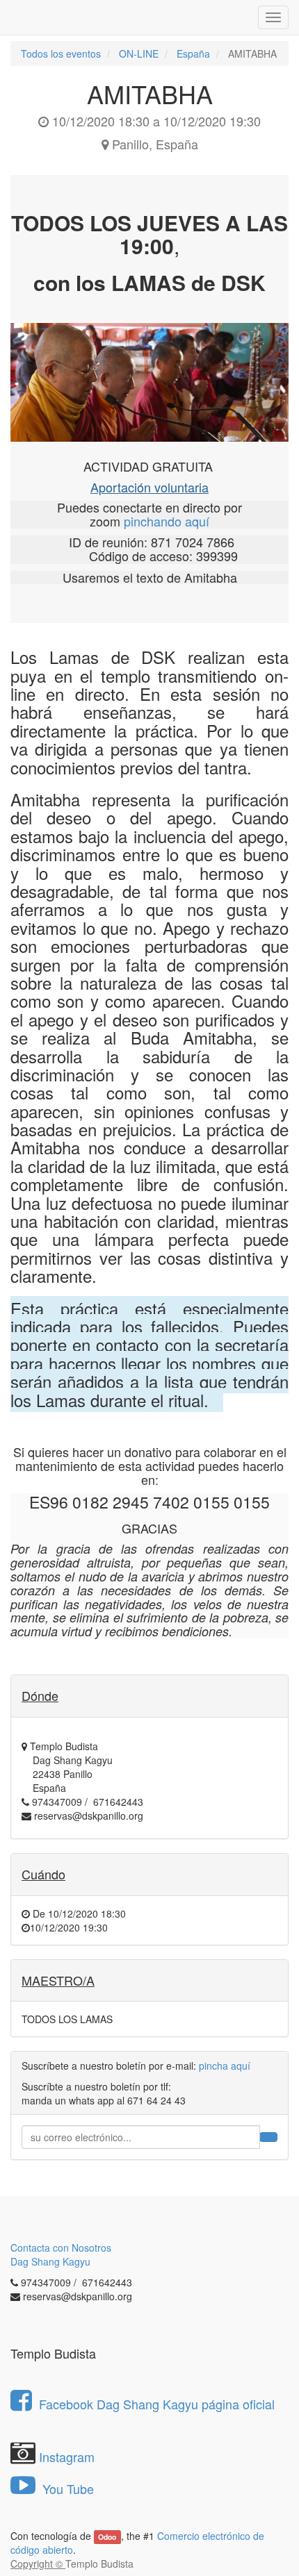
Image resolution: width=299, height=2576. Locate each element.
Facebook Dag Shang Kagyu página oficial (157, 2404)
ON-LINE (139, 53)
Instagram (67, 2457)
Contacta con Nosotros (61, 2247)
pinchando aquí (167, 521)
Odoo (107, 2537)
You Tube (66, 2488)
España (193, 53)
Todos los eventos (61, 53)
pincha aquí (225, 2066)
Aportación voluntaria (149, 487)
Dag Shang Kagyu (50, 2261)
